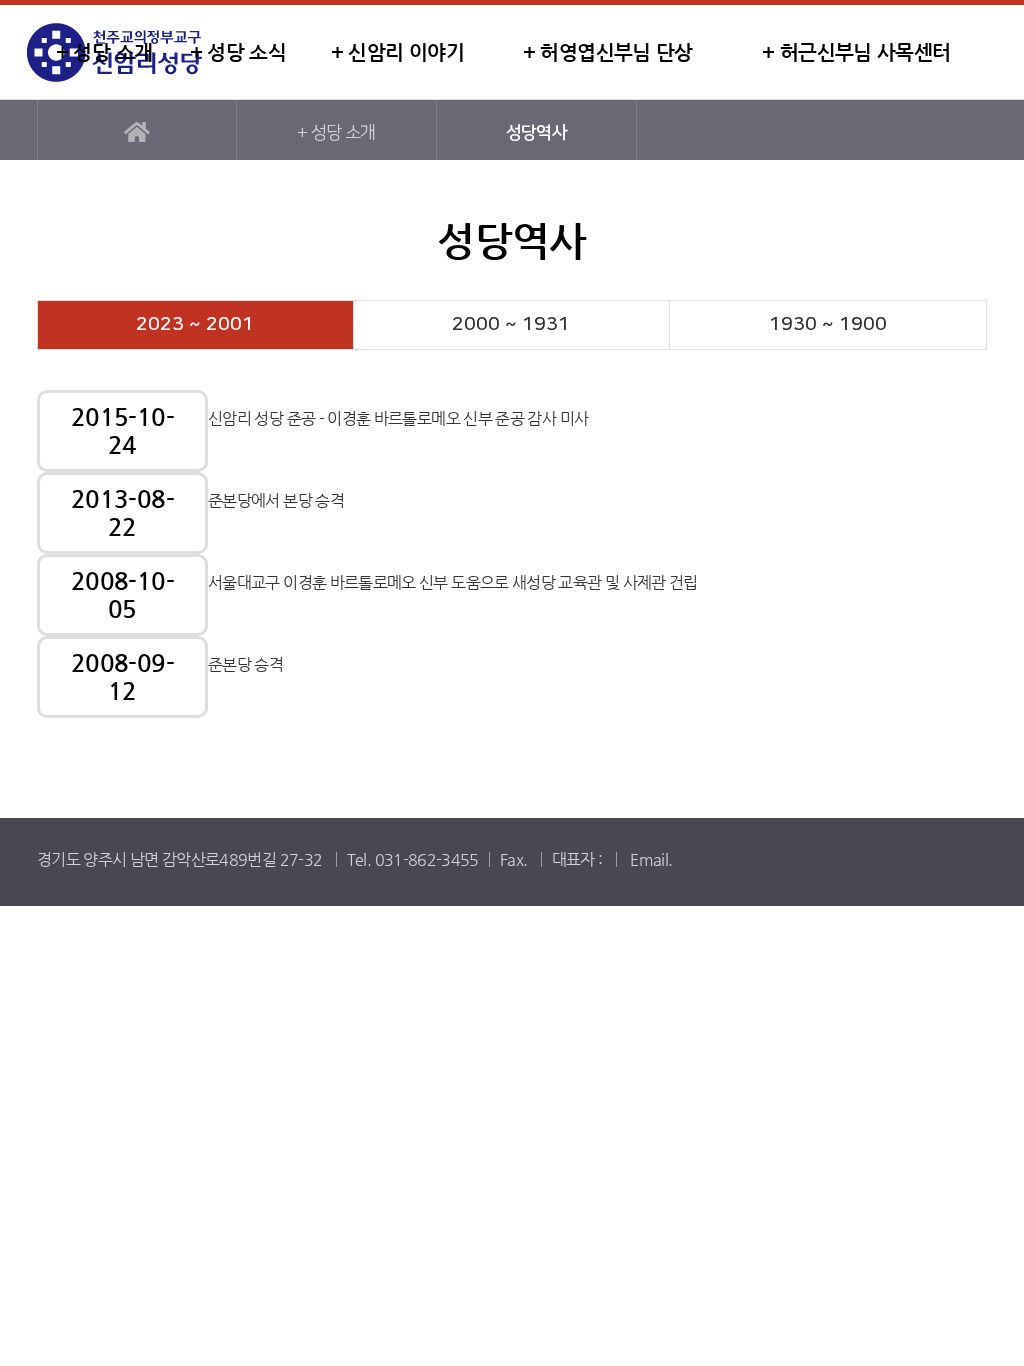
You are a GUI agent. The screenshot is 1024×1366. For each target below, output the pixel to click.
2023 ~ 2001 (195, 324)
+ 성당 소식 (238, 52)
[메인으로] (137, 130)
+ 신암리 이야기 (397, 52)
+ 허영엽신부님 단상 (608, 52)
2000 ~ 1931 (511, 324)
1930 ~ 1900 (828, 324)
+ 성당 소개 (104, 52)
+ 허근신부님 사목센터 (856, 52)
